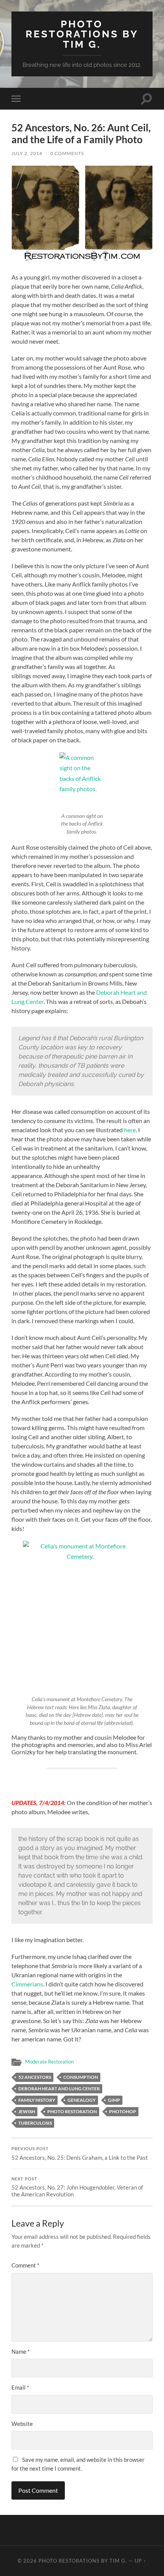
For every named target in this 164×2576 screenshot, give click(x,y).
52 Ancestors (35, 2077)
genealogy (82, 2100)
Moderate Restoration (49, 2062)
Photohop (123, 2111)
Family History (37, 2100)
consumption (81, 2077)
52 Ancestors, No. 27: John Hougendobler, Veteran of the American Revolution (77, 2187)
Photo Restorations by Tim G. (82, 34)
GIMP (114, 2100)
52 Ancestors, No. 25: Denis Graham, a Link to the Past (80, 2154)
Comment (25, 2265)
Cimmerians (27, 1984)
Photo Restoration (72, 2111)
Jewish (27, 2111)
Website (22, 2424)
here (130, 1130)
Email (20, 2387)
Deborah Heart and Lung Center (59, 2089)
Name (21, 2351)
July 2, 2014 (27, 153)
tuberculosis (35, 2123)
